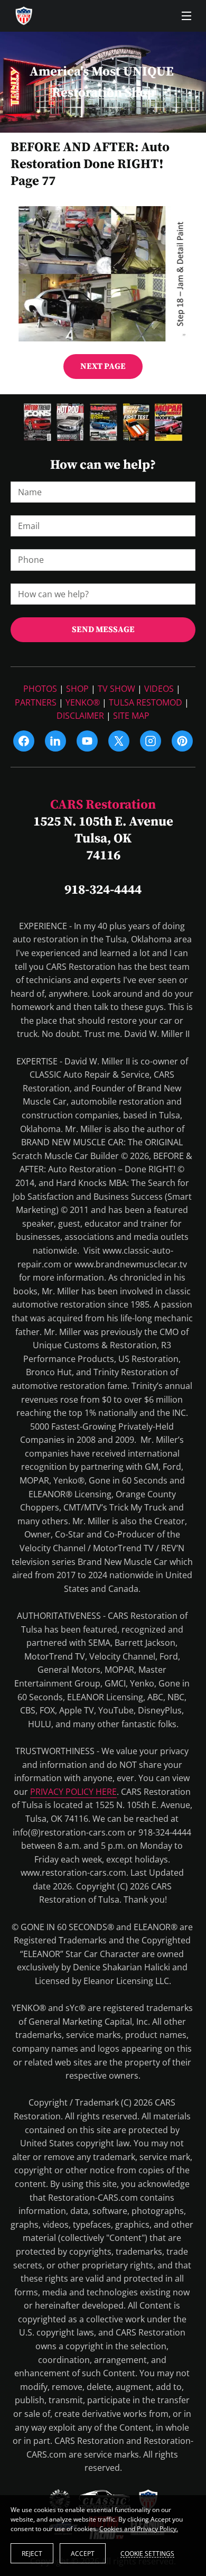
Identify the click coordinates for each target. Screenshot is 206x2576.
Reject (32, 2554)
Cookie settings (147, 2553)
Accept (83, 2554)
